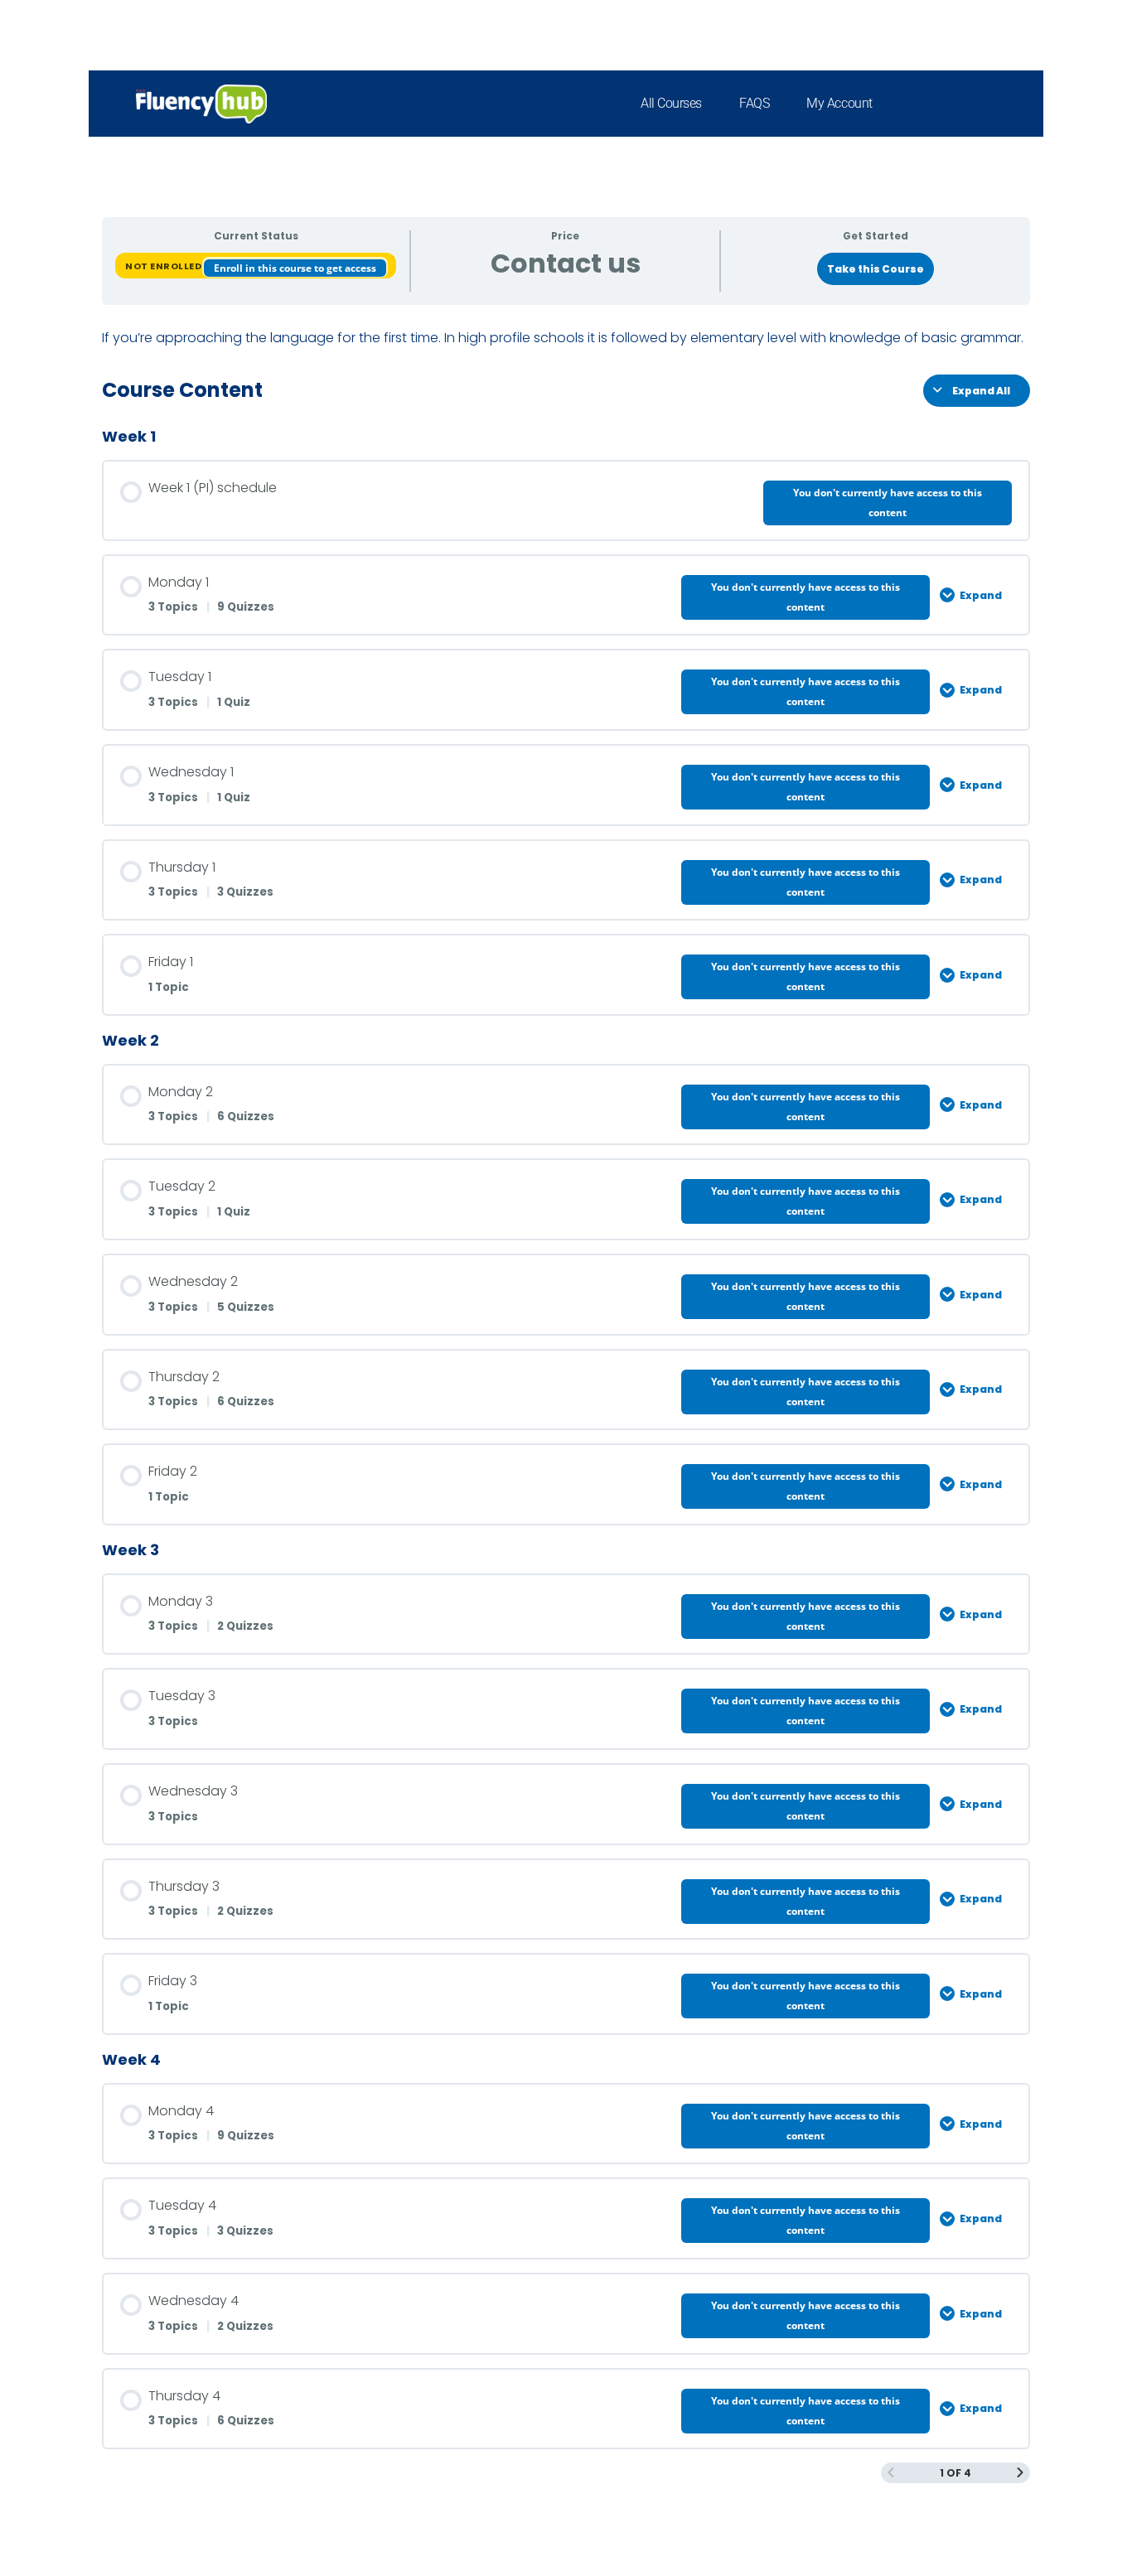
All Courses (671, 103)
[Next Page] (1020, 2473)
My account (839, 103)
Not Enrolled (164, 266)
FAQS (754, 103)
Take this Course (876, 269)
